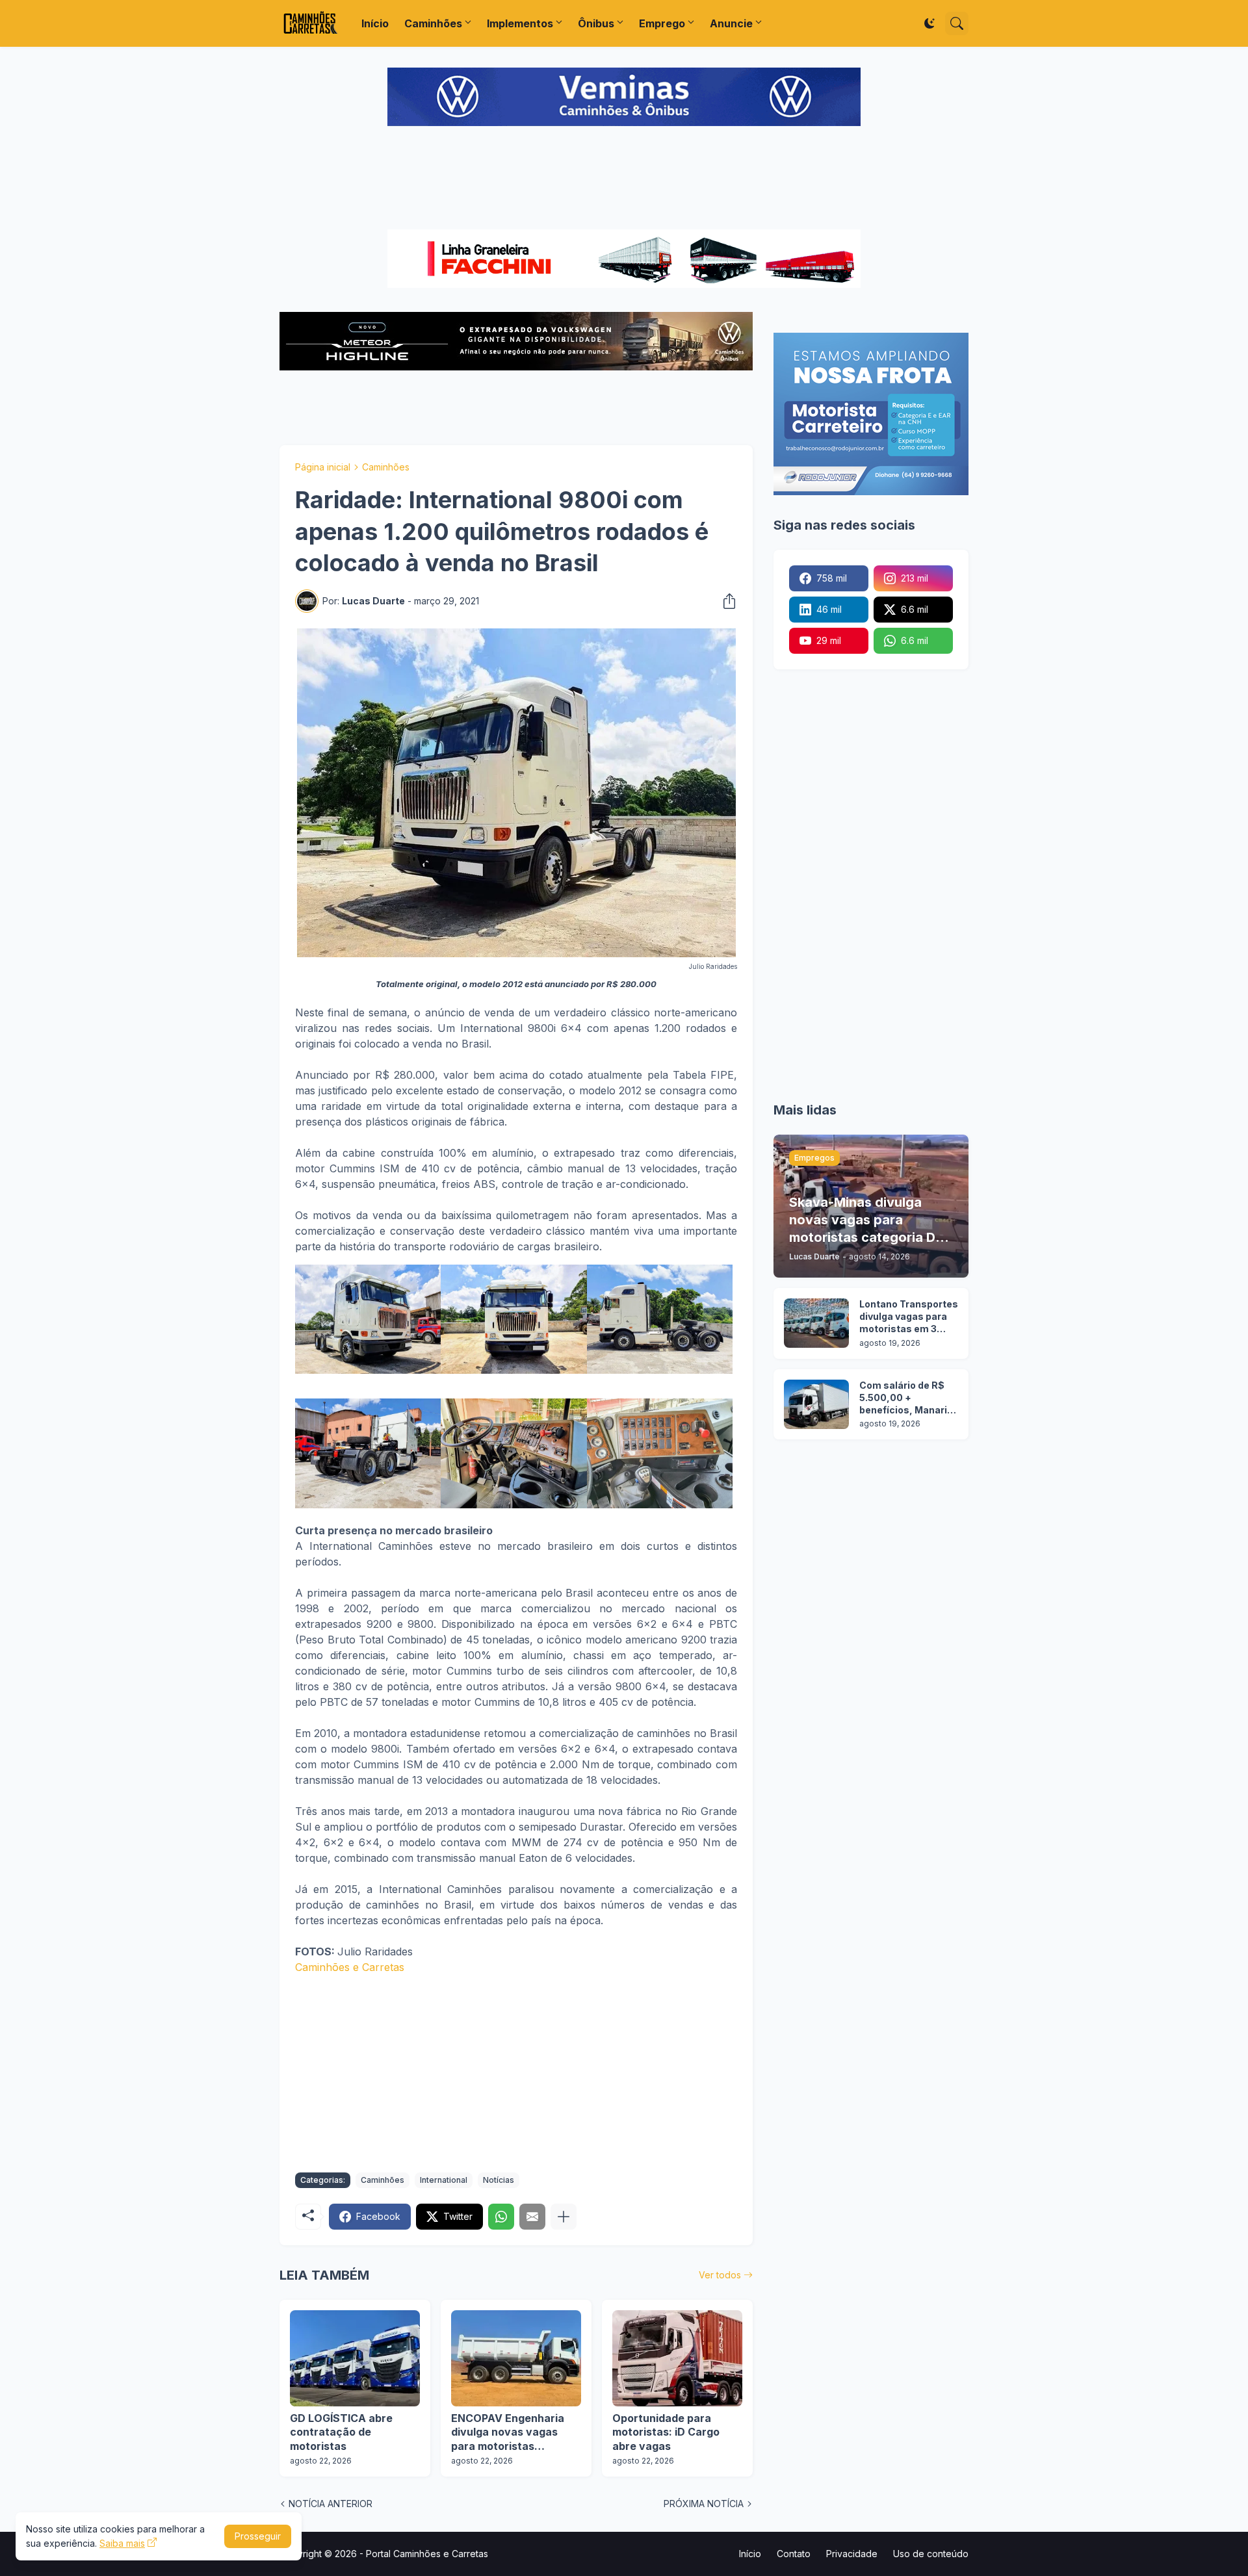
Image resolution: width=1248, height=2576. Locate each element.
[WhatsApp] (501, 2217)
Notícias (499, 2180)
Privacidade (852, 2554)
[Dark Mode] (929, 23)
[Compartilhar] (725, 601)
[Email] (532, 2217)
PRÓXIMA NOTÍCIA (704, 2504)
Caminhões (433, 23)
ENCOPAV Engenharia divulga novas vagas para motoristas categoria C (508, 2433)
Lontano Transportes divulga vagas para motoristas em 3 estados (909, 1317)
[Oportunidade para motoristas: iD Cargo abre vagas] (677, 2358)
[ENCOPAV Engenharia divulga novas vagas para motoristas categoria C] (516, 2358)
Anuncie (731, 23)
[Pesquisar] (957, 23)
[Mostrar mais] (564, 2217)
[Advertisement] (624, 179)
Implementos (520, 23)
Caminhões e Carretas (350, 1967)
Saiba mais (122, 2543)
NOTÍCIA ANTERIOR (331, 2504)
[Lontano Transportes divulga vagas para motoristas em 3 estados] (816, 1323)
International (444, 2180)
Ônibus (596, 23)
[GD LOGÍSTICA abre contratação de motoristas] (355, 2358)
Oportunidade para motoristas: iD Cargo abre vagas (666, 2432)
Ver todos (720, 2275)
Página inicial (323, 467)
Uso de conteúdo (931, 2554)
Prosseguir (258, 2536)
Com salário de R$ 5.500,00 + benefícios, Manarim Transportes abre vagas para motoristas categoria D (908, 1398)
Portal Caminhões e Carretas (427, 2554)
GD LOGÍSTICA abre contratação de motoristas (341, 2432)
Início (375, 23)
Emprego (662, 23)
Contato (794, 2554)
